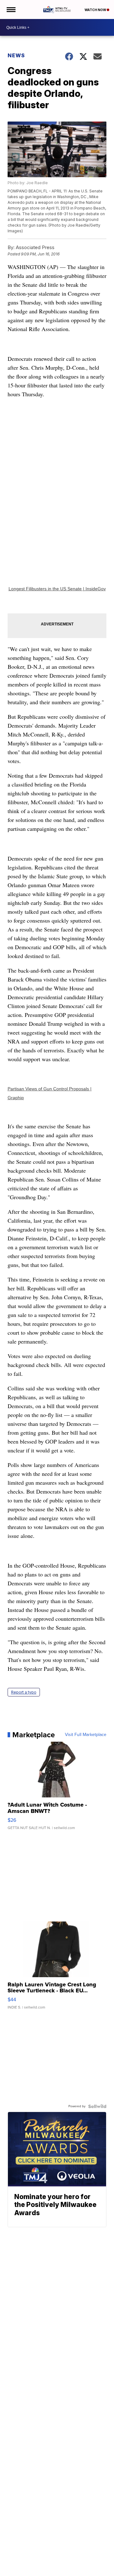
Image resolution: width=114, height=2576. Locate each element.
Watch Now (96, 10)
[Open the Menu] (11, 9)
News (16, 55)
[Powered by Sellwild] (97, 2106)
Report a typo (24, 1692)
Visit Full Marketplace (86, 1735)
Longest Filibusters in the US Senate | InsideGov (57, 589)
